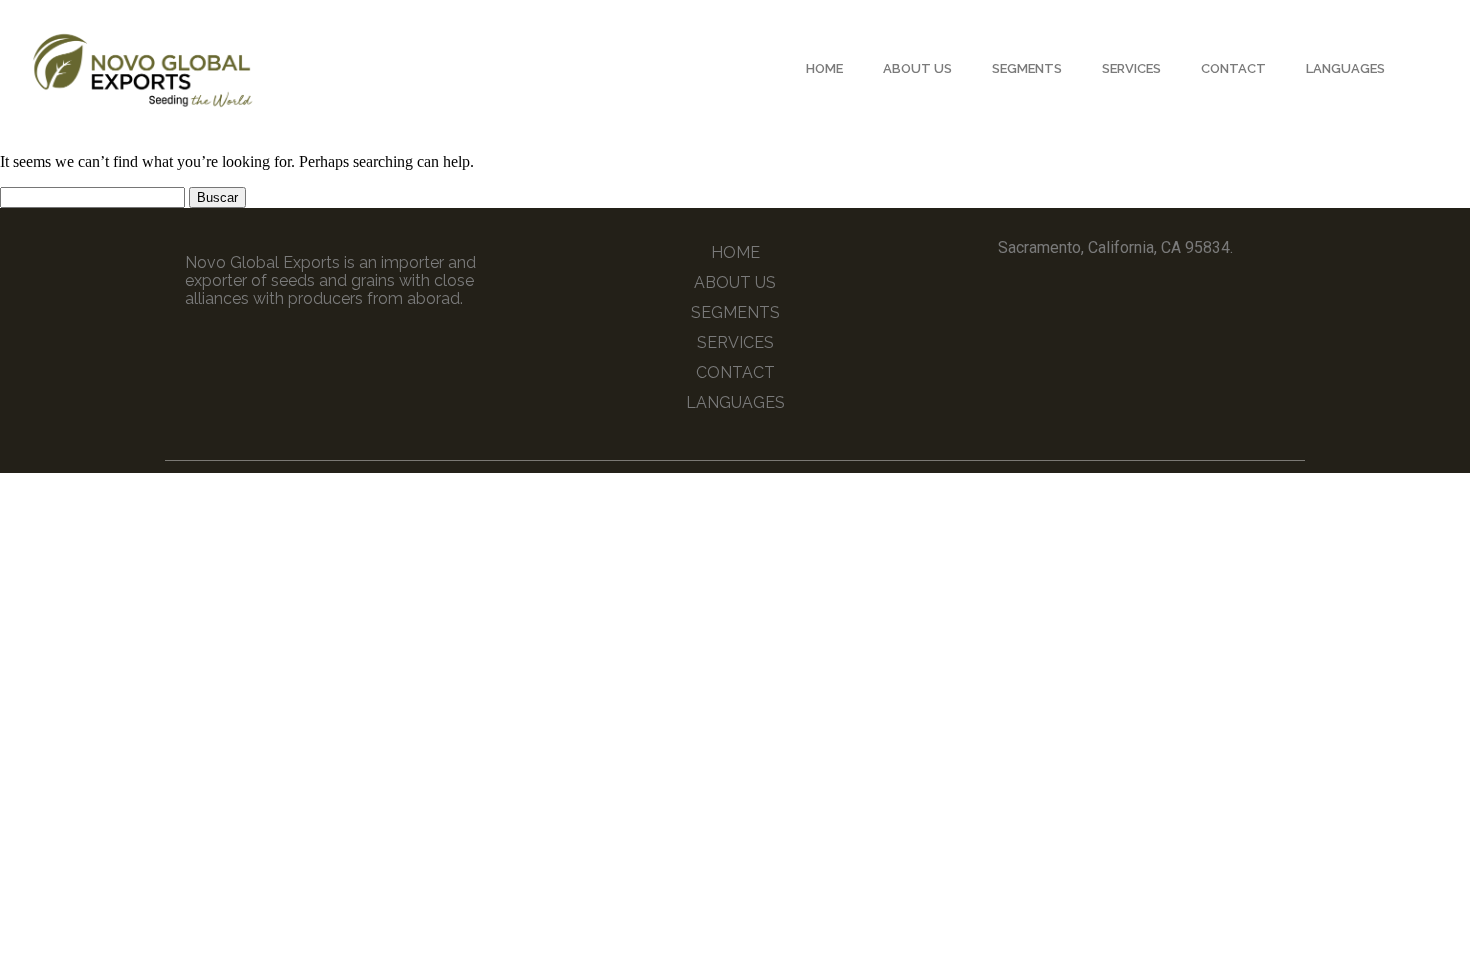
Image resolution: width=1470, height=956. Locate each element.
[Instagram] (1134, 293)
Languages (1345, 68)
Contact (1233, 68)
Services (1131, 68)
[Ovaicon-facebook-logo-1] (1097, 293)
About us (917, 68)
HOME (824, 68)
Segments (1027, 68)
